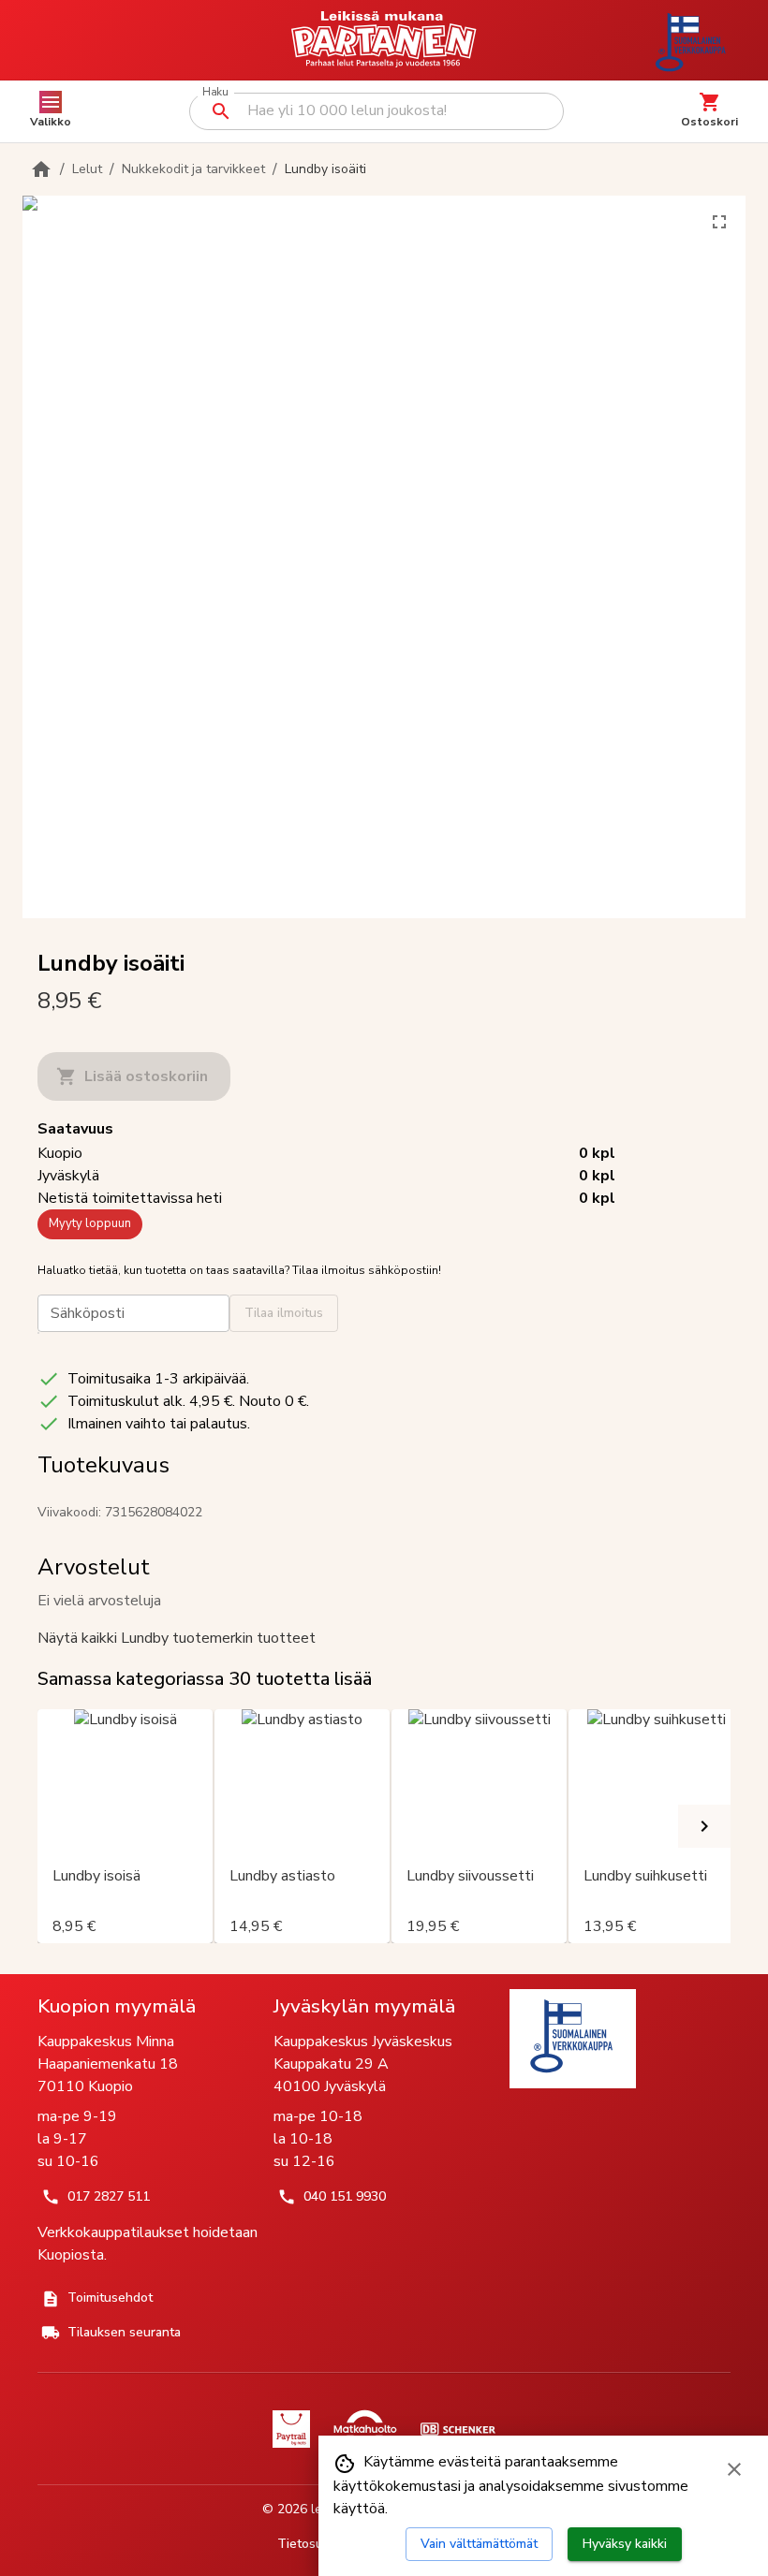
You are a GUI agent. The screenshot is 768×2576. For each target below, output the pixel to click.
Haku (215, 92)
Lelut (87, 169)
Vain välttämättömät (479, 2544)
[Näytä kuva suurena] (719, 222)
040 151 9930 (345, 2196)
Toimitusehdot (110, 2298)
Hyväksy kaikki (625, 2544)
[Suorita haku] (221, 111)
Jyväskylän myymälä (364, 2006)
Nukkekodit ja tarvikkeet (193, 169)
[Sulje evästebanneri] (734, 2469)
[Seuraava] (704, 1826)
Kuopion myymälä (117, 2006)
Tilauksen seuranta (124, 2332)
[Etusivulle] (41, 169)
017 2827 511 (109, 2196)
